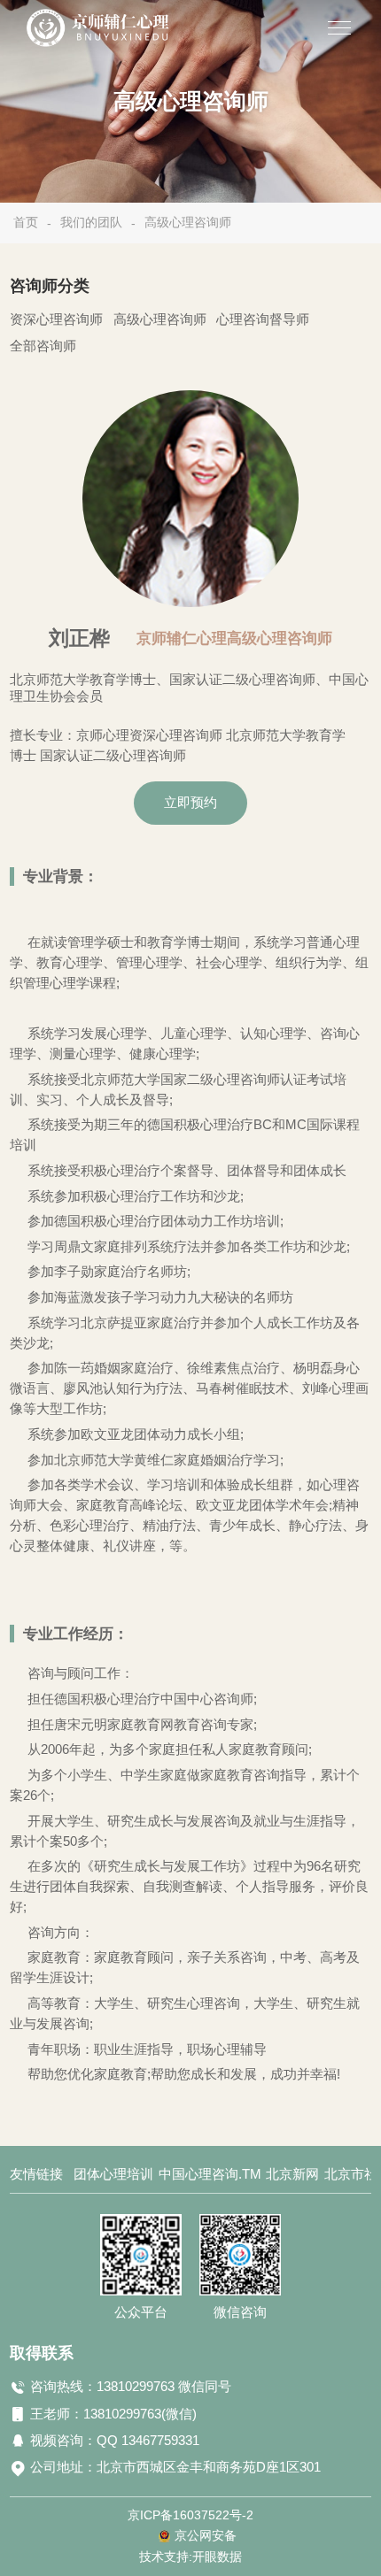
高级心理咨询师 (188, 222)
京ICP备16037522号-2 (190, 2515)
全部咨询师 (43, 346)
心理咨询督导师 (263, 319)
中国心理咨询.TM (210, 2174)
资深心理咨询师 (56, 319)
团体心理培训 (113, 2174)
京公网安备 (206, 2536)
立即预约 (190, 803)
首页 (26, 222)
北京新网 (292, 2174)
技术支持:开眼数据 (190, 2557)
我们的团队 (91, 222)
